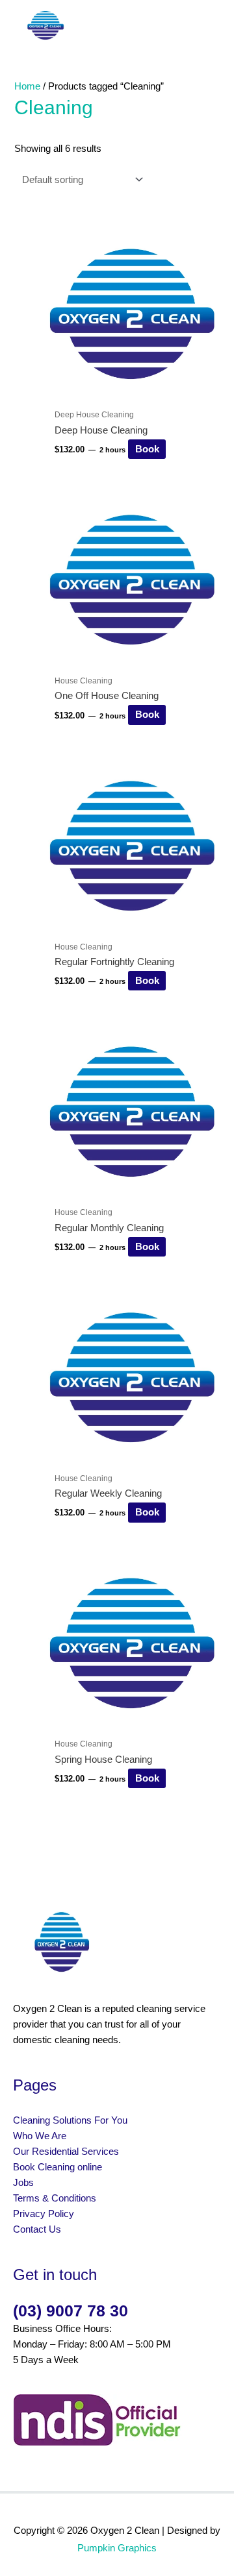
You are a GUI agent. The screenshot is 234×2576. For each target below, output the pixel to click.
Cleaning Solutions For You (70, 2120)
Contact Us (37, 2229)
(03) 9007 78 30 (71, 2311)
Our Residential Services (67, 2152)
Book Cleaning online (58, 2167)
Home (27, 86)
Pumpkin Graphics (117, 2548)
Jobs (23, 2183)
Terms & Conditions (55, 2198)
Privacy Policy (44, 2214)
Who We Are (40, 2136)
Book (147, 449)
